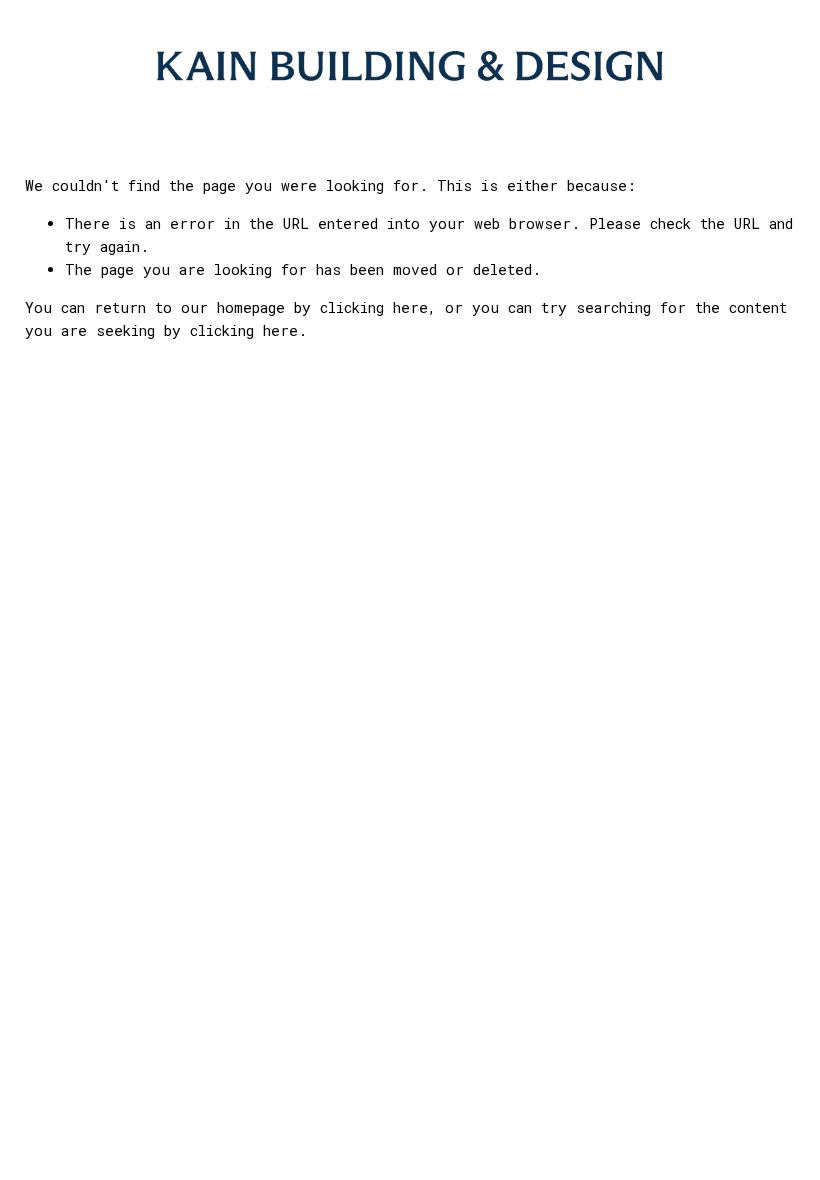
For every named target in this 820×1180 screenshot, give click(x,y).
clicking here (374, 307)
